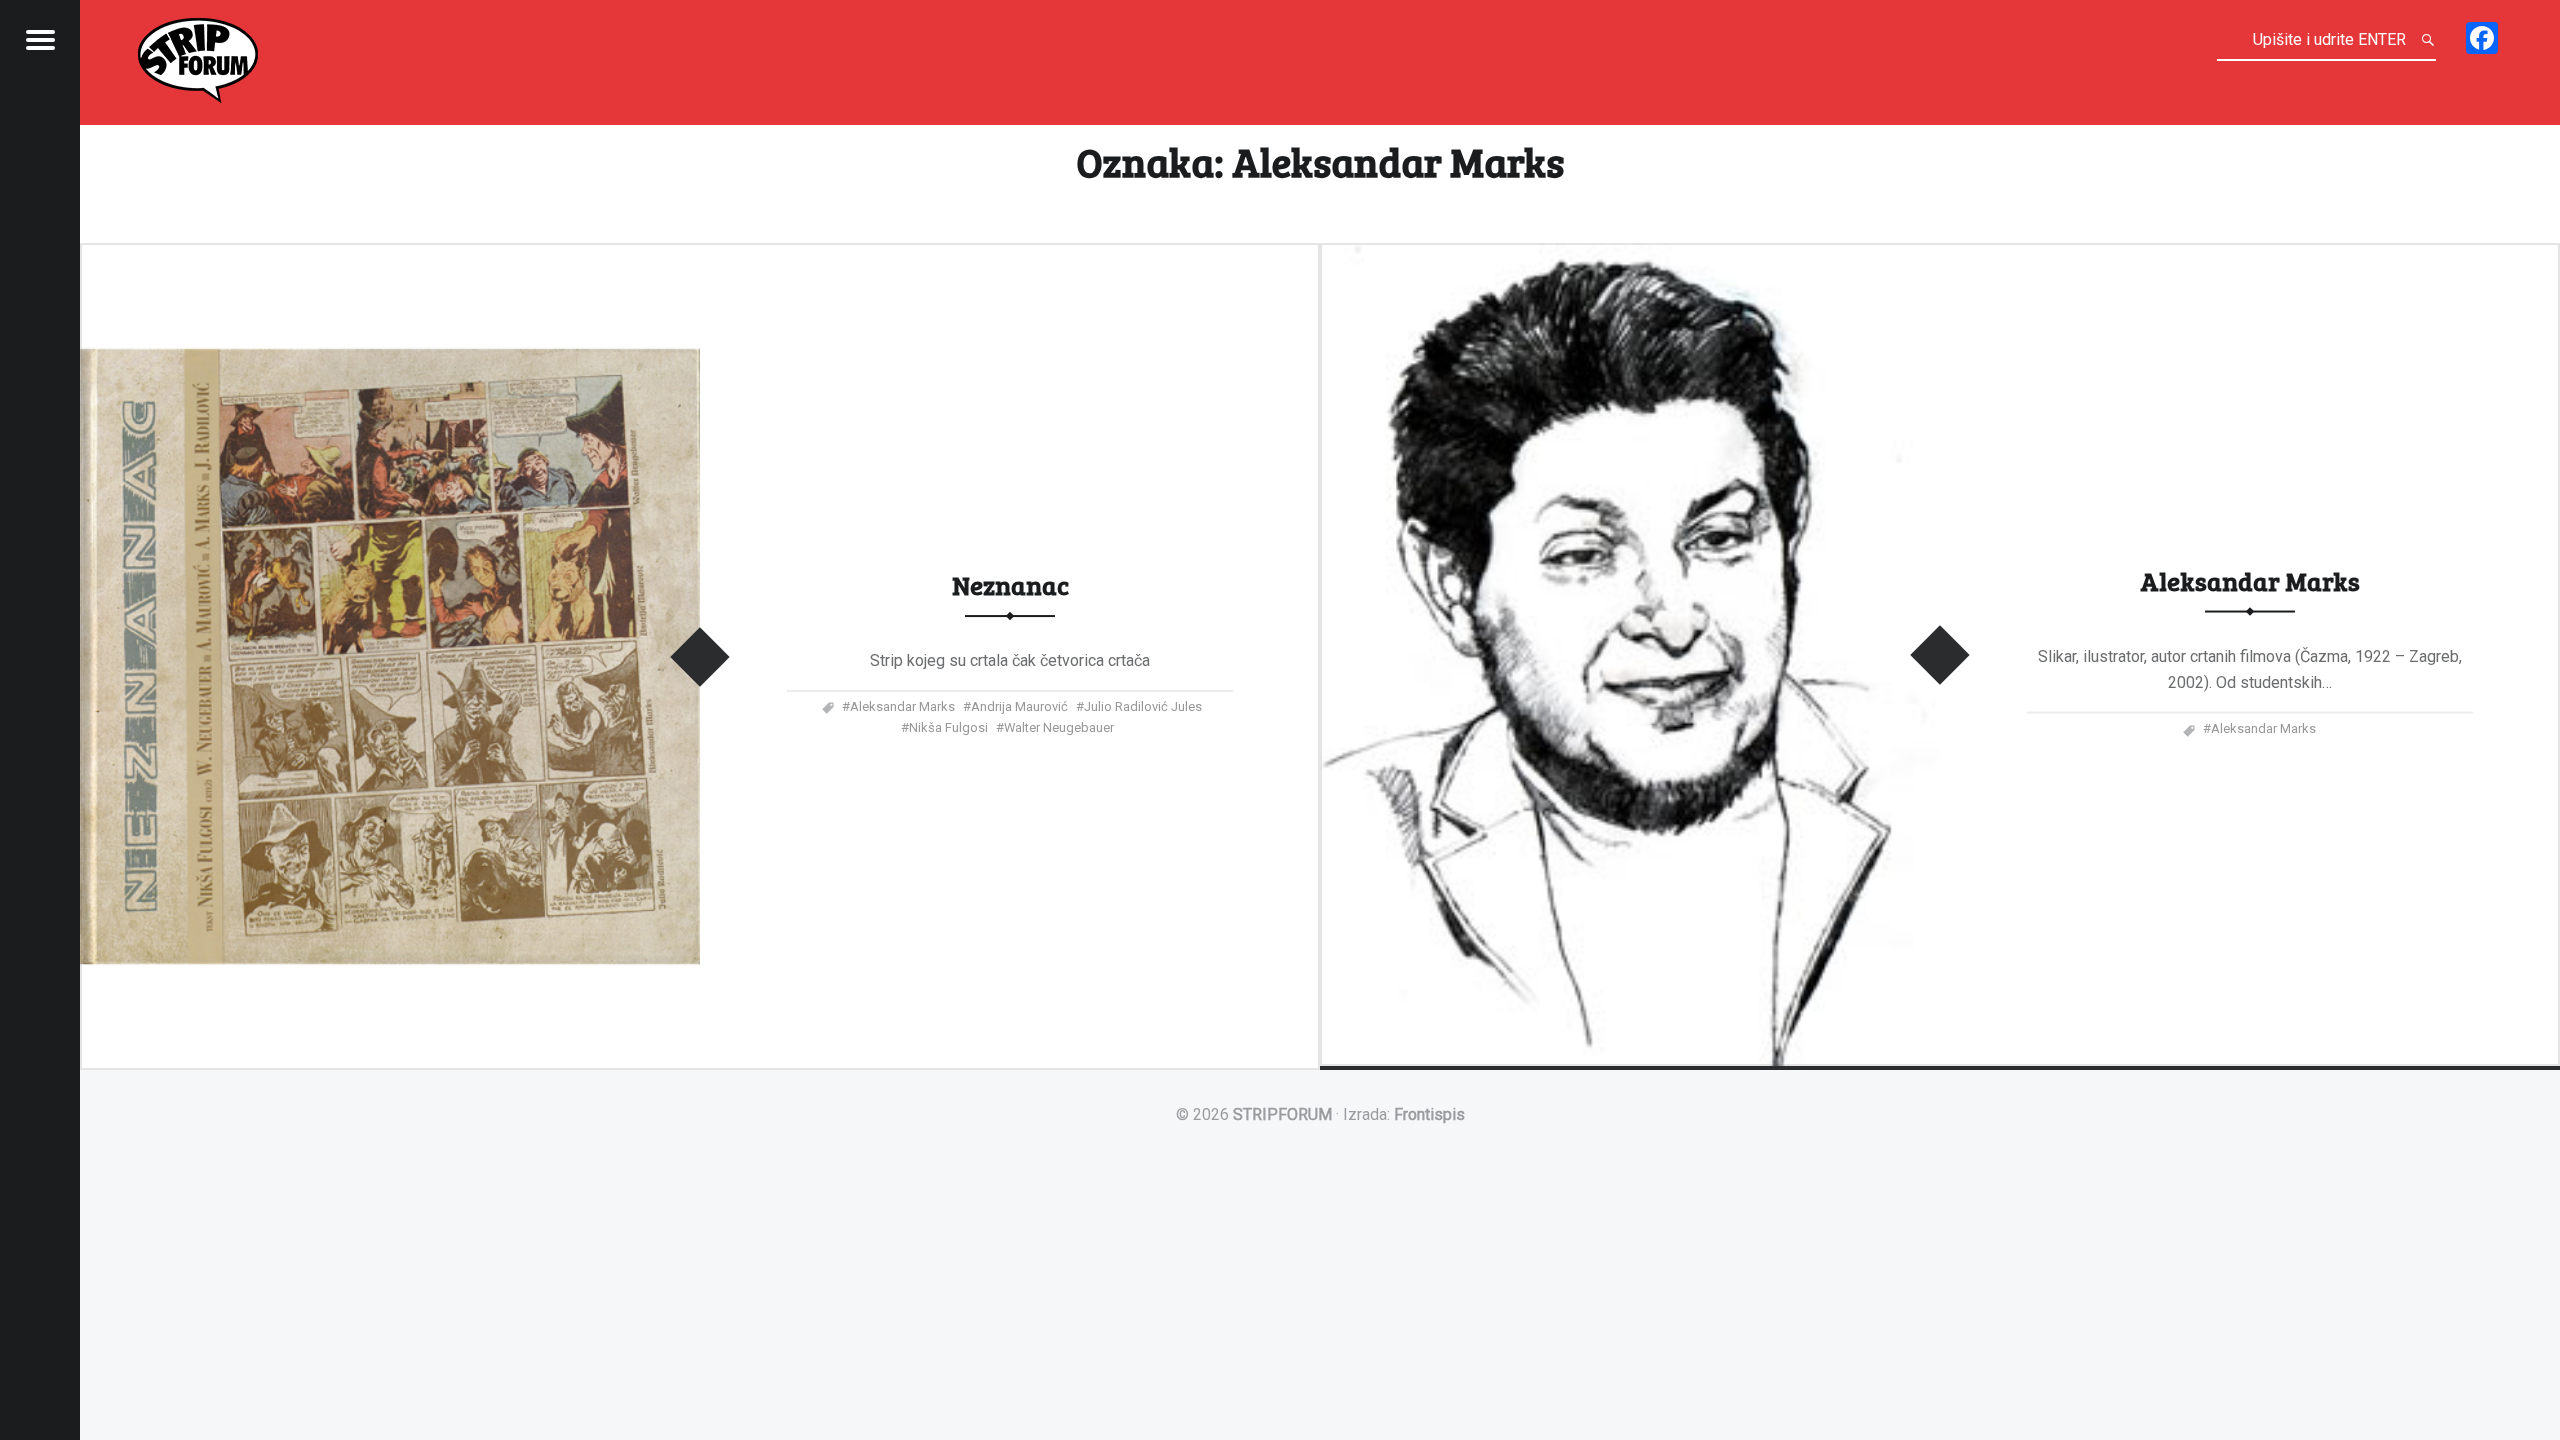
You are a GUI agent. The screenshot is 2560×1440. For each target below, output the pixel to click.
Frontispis (1429, 1114)
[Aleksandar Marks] (1630, 255)
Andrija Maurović (1019, 706)
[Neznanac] (390, 255)
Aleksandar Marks (902, 706)
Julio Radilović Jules (1143, 706)
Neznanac (1010, 584)
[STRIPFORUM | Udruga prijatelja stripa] (198, 57)
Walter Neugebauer (1059, 727)
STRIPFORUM (1282, 1114)
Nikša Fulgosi (948, 727)
